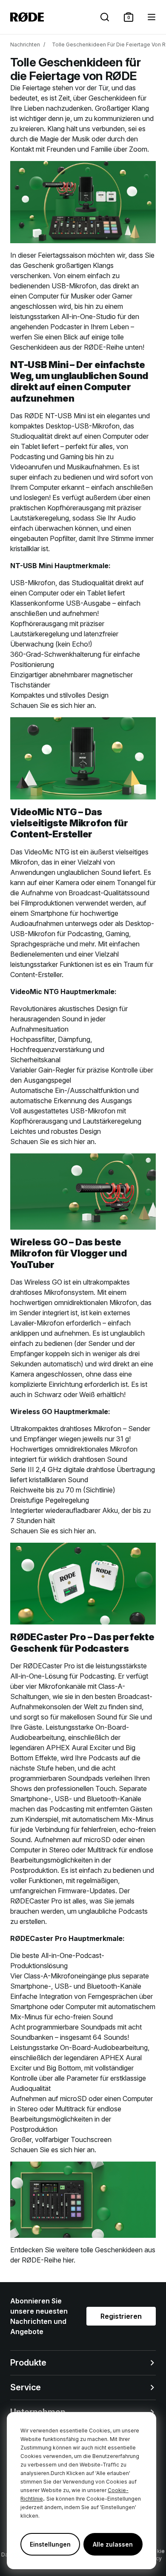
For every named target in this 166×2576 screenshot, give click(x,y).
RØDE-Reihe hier (48, 2260)
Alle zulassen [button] (113, 2544)
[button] (129, 17)
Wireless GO (43, 1282)
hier (80, 705)
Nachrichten (25, 45)
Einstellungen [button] (50, 2544)
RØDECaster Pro (49, 1666)
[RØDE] (27, 17)
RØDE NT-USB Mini (55, 416)
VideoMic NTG (47, 852)
